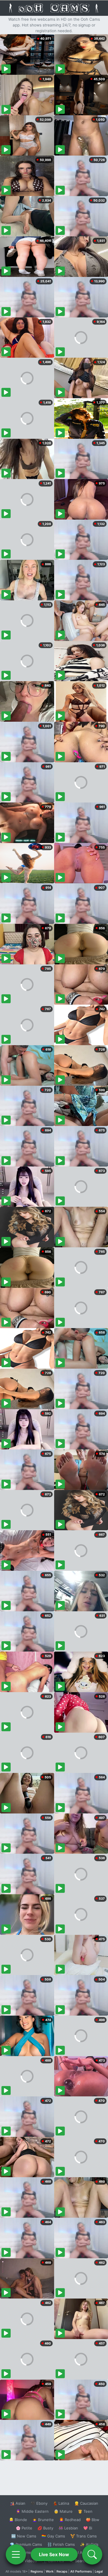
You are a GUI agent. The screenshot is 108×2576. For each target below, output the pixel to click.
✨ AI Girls (89, 2544)
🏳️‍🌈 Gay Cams (53, 2536)
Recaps (62, 2571)
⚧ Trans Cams (84, 2536)
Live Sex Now (54, 2554)
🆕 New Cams (24, 2536)
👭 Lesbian (68, 2528)
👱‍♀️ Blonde (18, 2520)
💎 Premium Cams (26, 2544)
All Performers (81, 2571)
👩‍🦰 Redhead (70, 2520)
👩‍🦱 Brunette (43, 2520)
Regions (37, 2571)
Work (50, 2571)
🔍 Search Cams (84, 2561)
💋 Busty (45, 2528)
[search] (92, 2554)
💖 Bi (88, 2528)
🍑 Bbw (93, 2520)
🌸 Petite (24, 2528)
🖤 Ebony (39, 2503)
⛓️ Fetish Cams (61, 2544)
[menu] (16, 2554)
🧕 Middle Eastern (32, 2511)
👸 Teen (85, 2511)
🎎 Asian (18, 2503)
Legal (99, 2571)
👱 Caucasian (86, 2503)
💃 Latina (61, 2503)
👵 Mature (63, 2511)
